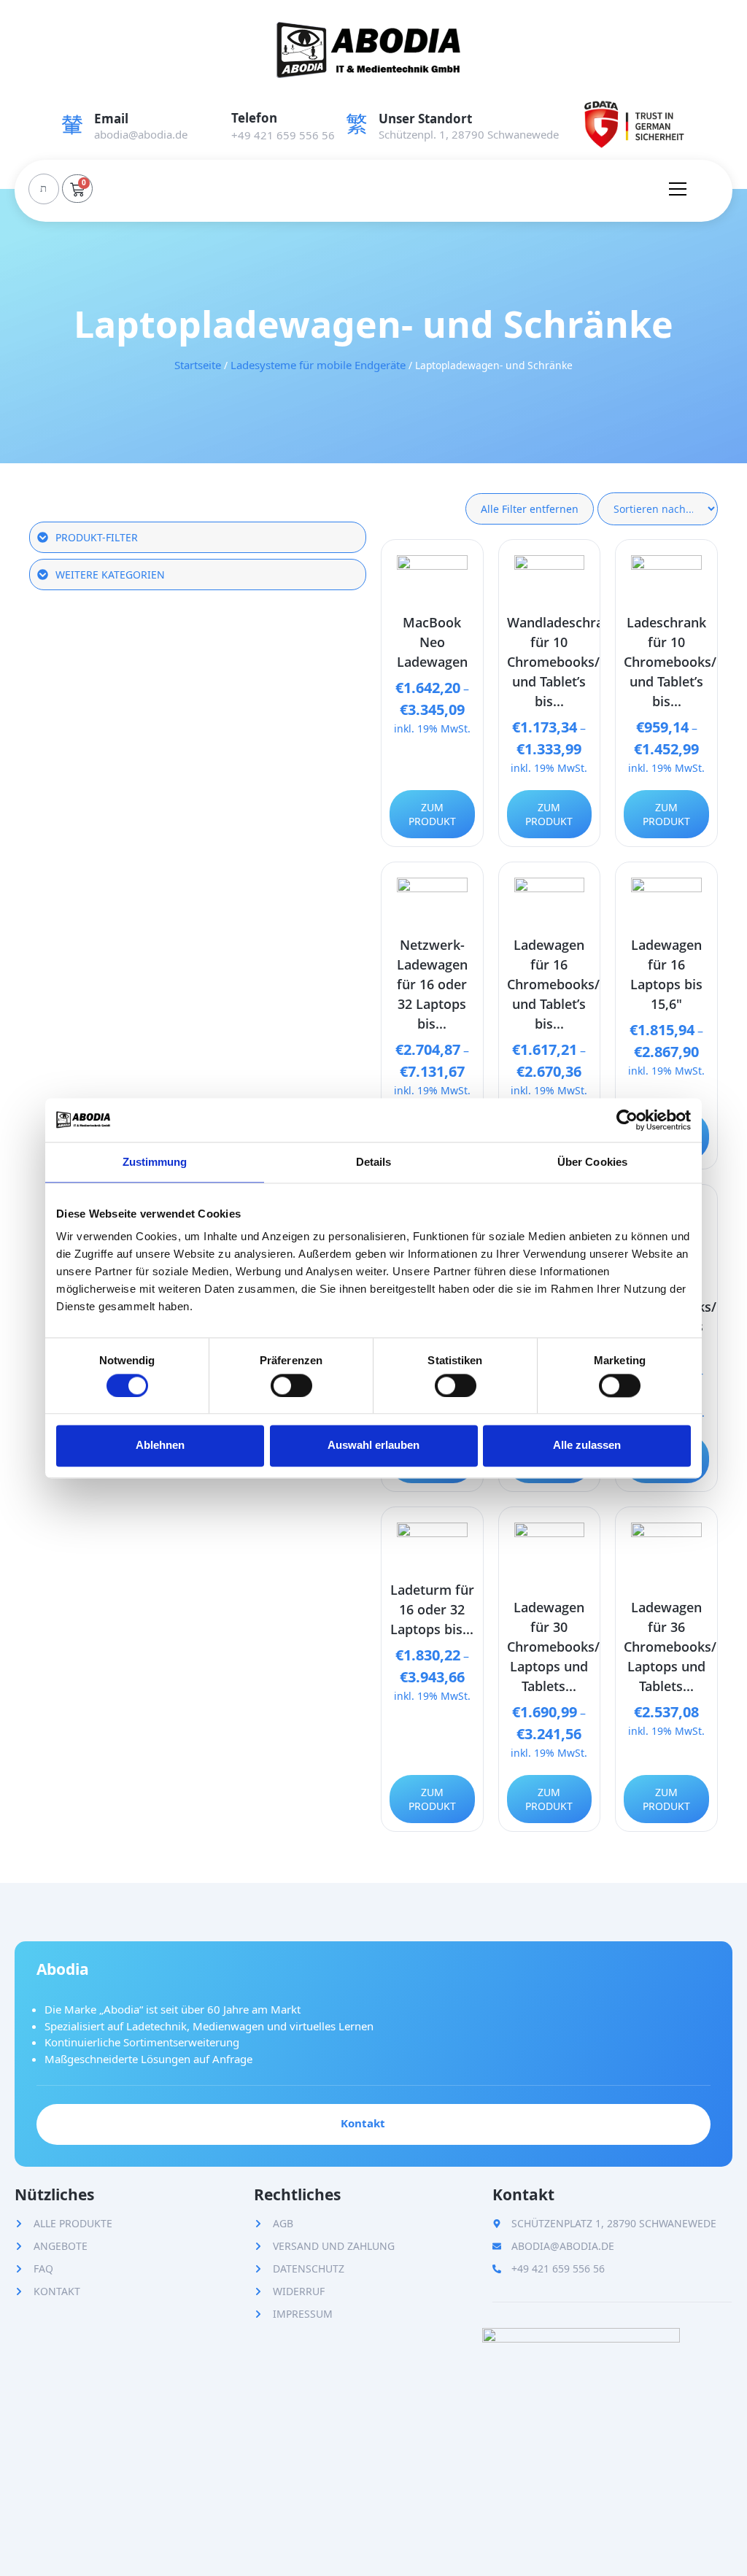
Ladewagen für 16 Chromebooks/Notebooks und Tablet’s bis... (588, 984)
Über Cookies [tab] (592, 1162)
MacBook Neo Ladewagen (432, 642)
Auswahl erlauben (373, 1446)
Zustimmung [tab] (155, 1162)
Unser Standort (425, 119)
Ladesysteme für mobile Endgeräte (318, 365)
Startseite (198, 365)
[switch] (291, 1385)
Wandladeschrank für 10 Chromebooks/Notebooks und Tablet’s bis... (588, 662)
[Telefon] (209, 124)
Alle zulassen (587, 1446)
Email (111, 119)
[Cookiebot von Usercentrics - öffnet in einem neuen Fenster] (627, 1120)
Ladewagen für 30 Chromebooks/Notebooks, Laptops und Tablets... (589, 1647)
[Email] (72, 124)
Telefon (254, 118)
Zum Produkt (432, 814)
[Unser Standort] (357, 124)
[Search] (43, 189)
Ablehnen (160, 1446)
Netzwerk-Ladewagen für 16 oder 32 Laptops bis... (432, 984)
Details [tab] (374, 1162)
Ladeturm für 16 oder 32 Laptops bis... (432, 1609)
